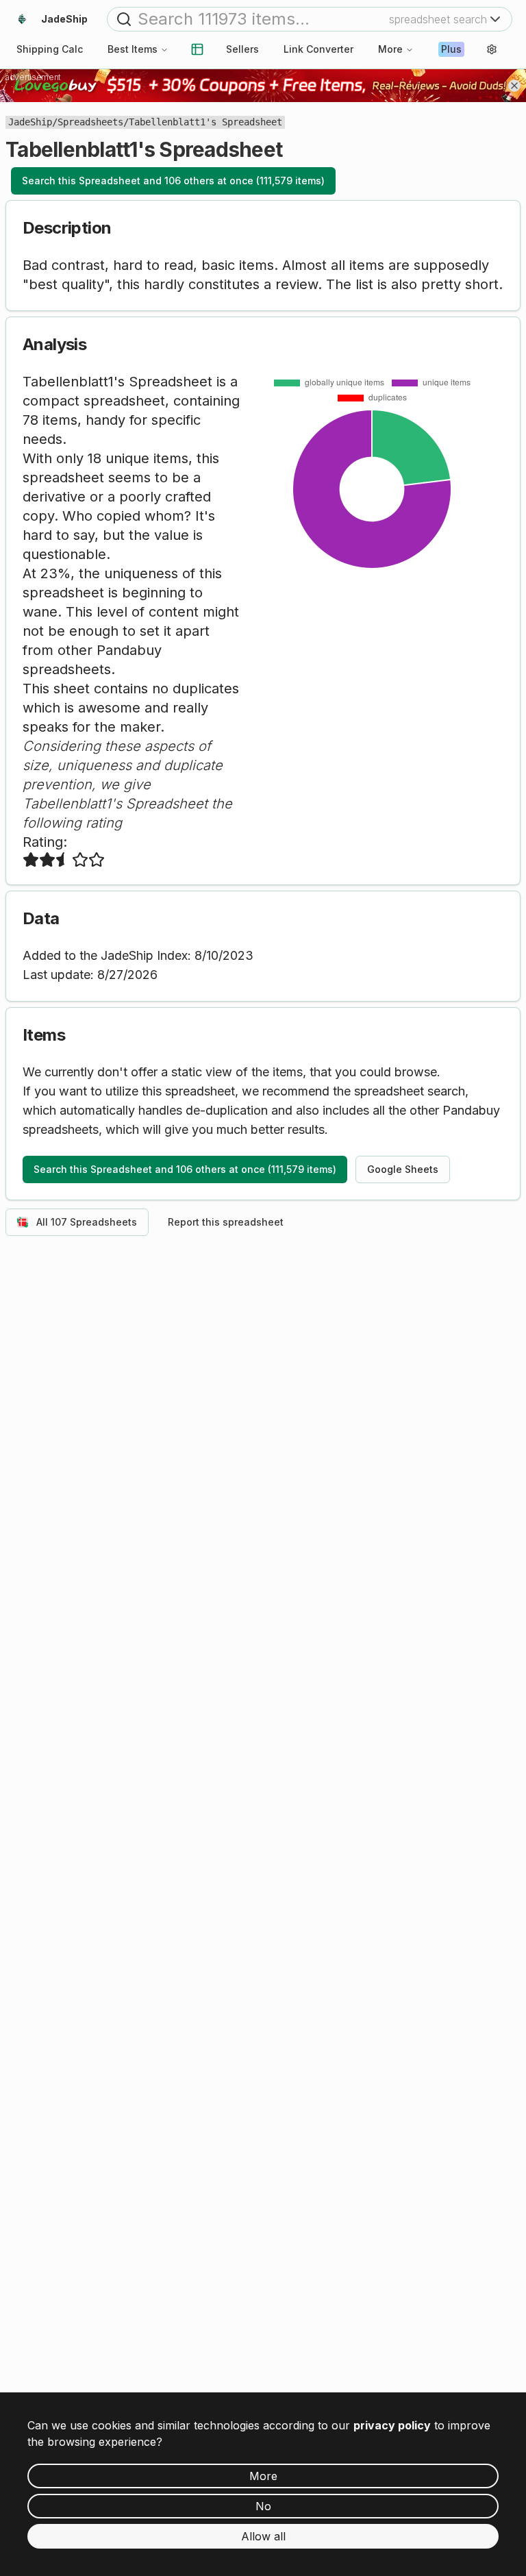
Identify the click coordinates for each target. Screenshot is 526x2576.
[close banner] (514, 86)
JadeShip (30, 122)
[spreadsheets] (197, 49)
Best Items (133, 49)
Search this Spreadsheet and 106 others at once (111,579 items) (173, 181)
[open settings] (492, 49)
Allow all (263, 2536)
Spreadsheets (90, 122)
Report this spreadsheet (226, 1222)
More (390, 49)
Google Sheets (403, 1169)
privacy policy (392, 2425)
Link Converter (318, 49)
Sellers (242, 49)
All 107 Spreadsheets (87, 1222)
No (263, 2506)
